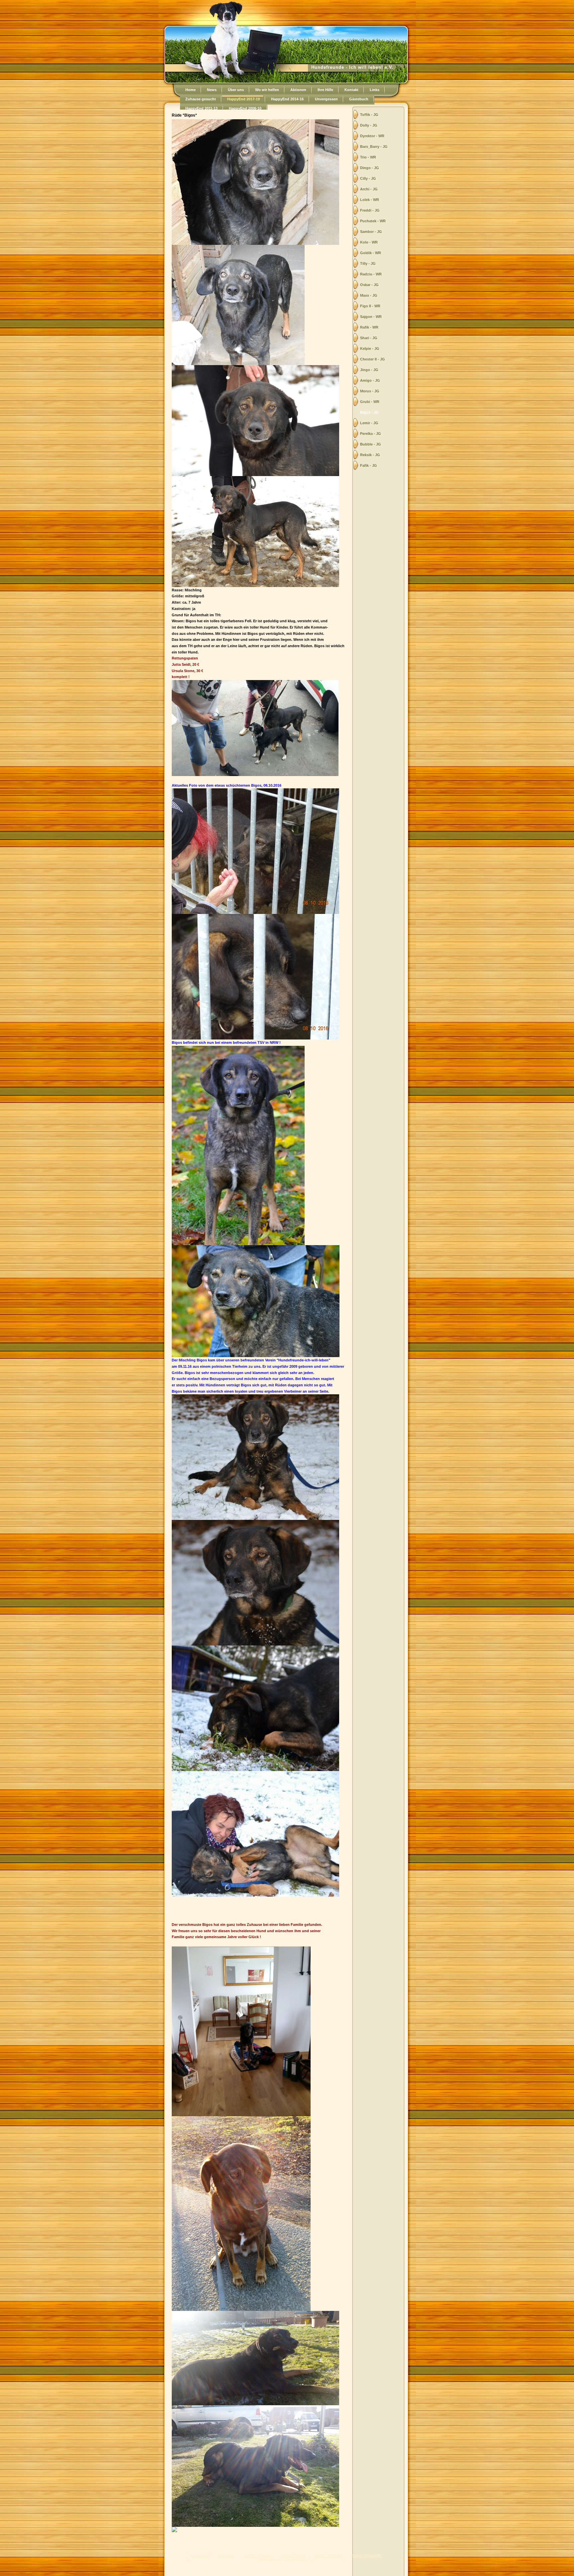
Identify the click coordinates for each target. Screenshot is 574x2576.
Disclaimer (226, 2556)
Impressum (199, 2556)
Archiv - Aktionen (258, 2556)
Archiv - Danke (293, 2556)
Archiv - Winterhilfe (367, 2556)
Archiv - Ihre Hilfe (328, 2556)
